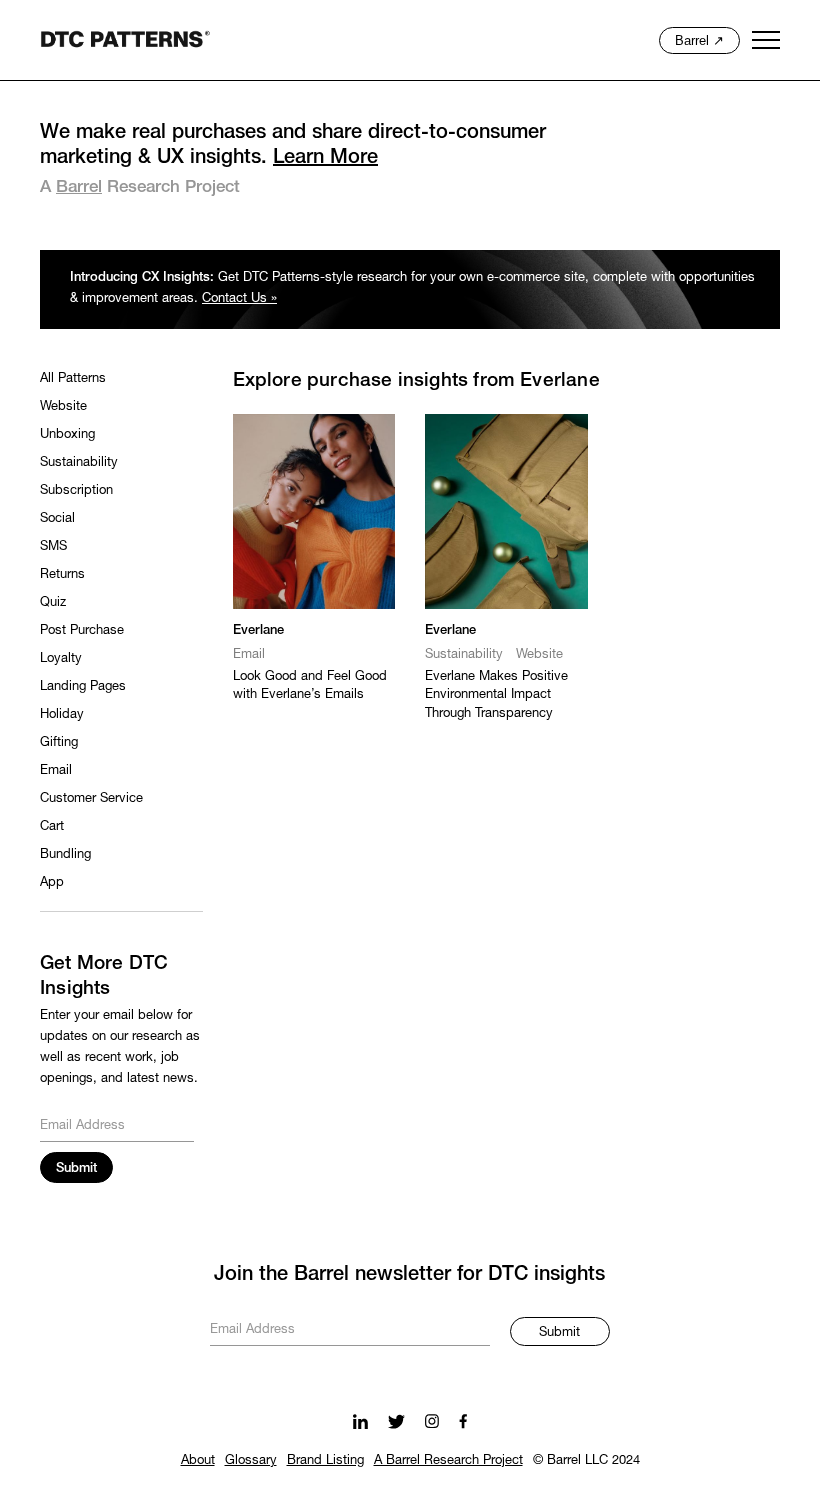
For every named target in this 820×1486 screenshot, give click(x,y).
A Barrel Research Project (448, 1461)
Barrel (79, 187)
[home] (125, 39)
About (198, 1461)
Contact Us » (239, 299)
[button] (767, 40)
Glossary (251, 1461)
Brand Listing (325, 1461)
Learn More (325, 158)
